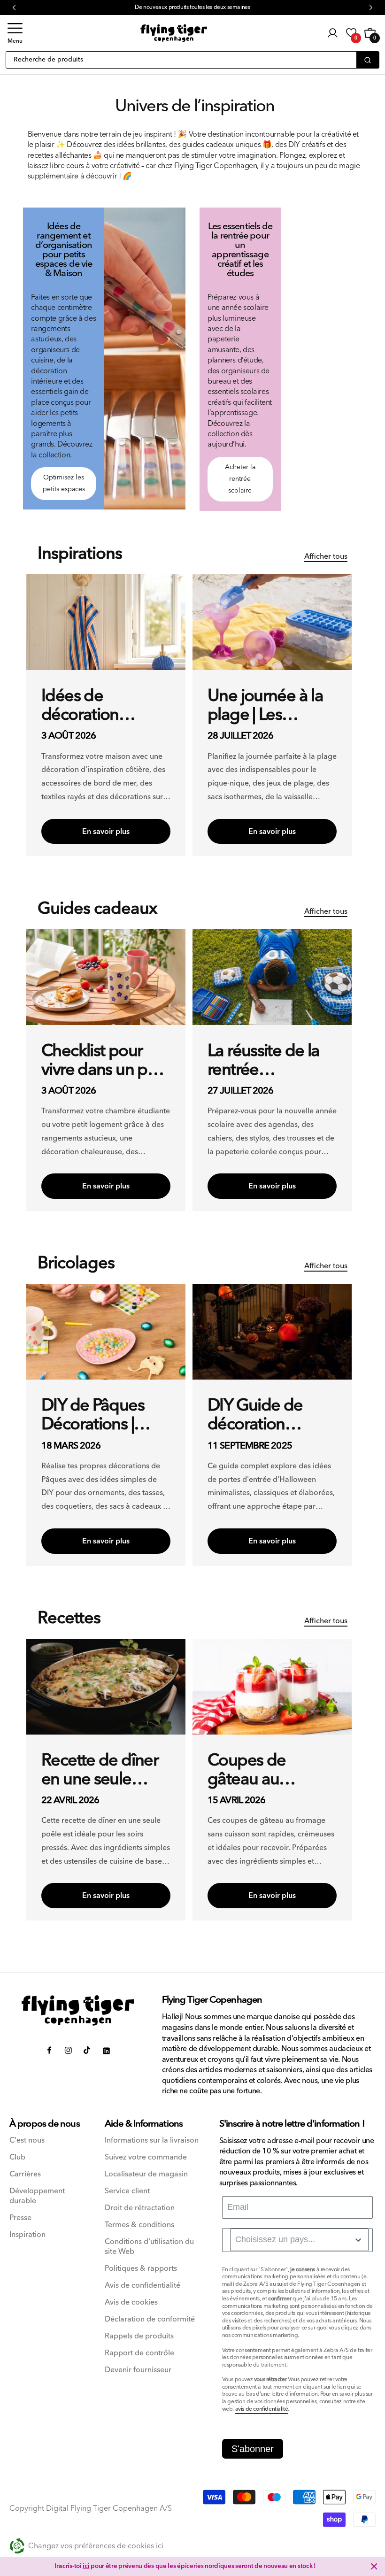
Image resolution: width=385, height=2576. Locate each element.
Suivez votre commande (146, 2157)
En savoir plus (106, 832)
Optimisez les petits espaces (64, 483)
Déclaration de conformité (150, 2319)
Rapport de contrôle (139, 2353)
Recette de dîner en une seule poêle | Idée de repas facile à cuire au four (100, 1770)
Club (17, 2157)
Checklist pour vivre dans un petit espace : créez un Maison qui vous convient (105, 1061)
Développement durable (37, 2196)
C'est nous (27, 2140)
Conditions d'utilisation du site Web (149, 2247)
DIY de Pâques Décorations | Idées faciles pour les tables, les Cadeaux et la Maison (103, 1415)
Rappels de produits (139, 2336)
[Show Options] (358, 2240)
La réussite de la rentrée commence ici (263, 1061)
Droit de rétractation (140, 2208)
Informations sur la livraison (152, 2140)
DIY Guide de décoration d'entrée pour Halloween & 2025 (256, 1415)
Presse (20, 2218)
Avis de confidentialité (142, 2286)
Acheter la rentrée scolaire (240, 479)
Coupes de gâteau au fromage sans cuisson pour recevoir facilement (255, 1770)
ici (86, 2566)
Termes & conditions (139, 2225)
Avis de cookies (131, 2302)
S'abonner (253, 2449)
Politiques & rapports (141, 2269)
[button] (15, 33)
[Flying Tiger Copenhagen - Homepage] (174, 33)
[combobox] (299, 2240)
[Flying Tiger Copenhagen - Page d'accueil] (78, 2010)
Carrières (25, 2174)
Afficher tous (326, 556)
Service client (127, 2191)
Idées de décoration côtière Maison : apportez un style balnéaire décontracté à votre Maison (102, 706)
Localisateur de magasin (146, 2174)
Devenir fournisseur (138, 2370)
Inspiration (27, 2235)
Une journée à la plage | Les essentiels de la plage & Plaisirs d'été (265, 706)
